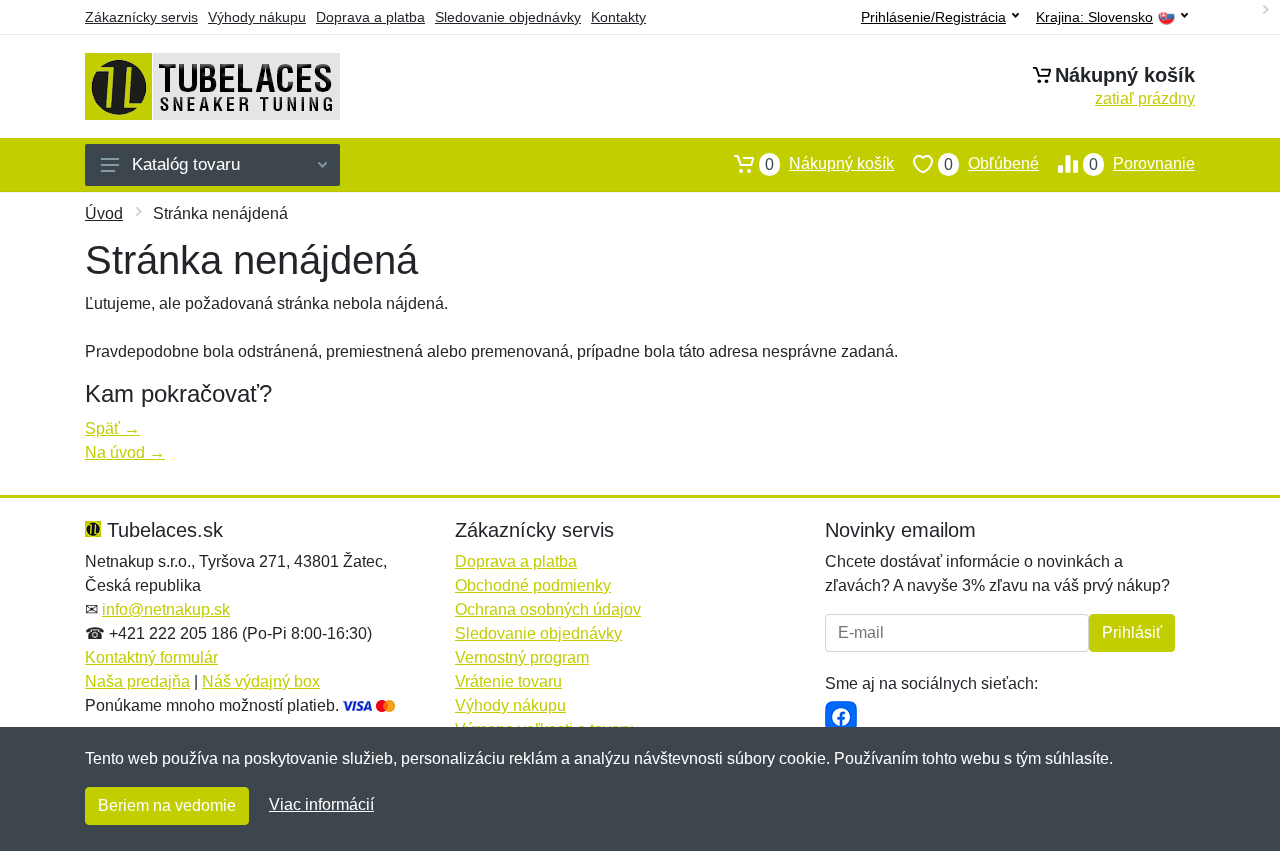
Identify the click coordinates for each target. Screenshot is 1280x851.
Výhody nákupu (257, 17)
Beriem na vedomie (167, 805)
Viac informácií (321, 804)
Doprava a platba (370, 17)
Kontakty (618, 17)
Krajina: (1094, 17)
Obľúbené (991, 164)
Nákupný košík (829, 164)
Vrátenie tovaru (508, 681)
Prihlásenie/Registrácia (933, 17)
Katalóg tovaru (186, 164)
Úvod (104, 213)
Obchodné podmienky (533, 585)
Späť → (112, 428)
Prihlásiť (1132, 632)
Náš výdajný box (261, 681)
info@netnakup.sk (166, 609)
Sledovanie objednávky (508, 17)
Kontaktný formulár (151, 657)
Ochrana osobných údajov (548, 609)
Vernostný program (522, 657)
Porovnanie (1142, 164)
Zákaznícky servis (141, 17)
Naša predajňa (137, 681)
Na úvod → (125, 452)
